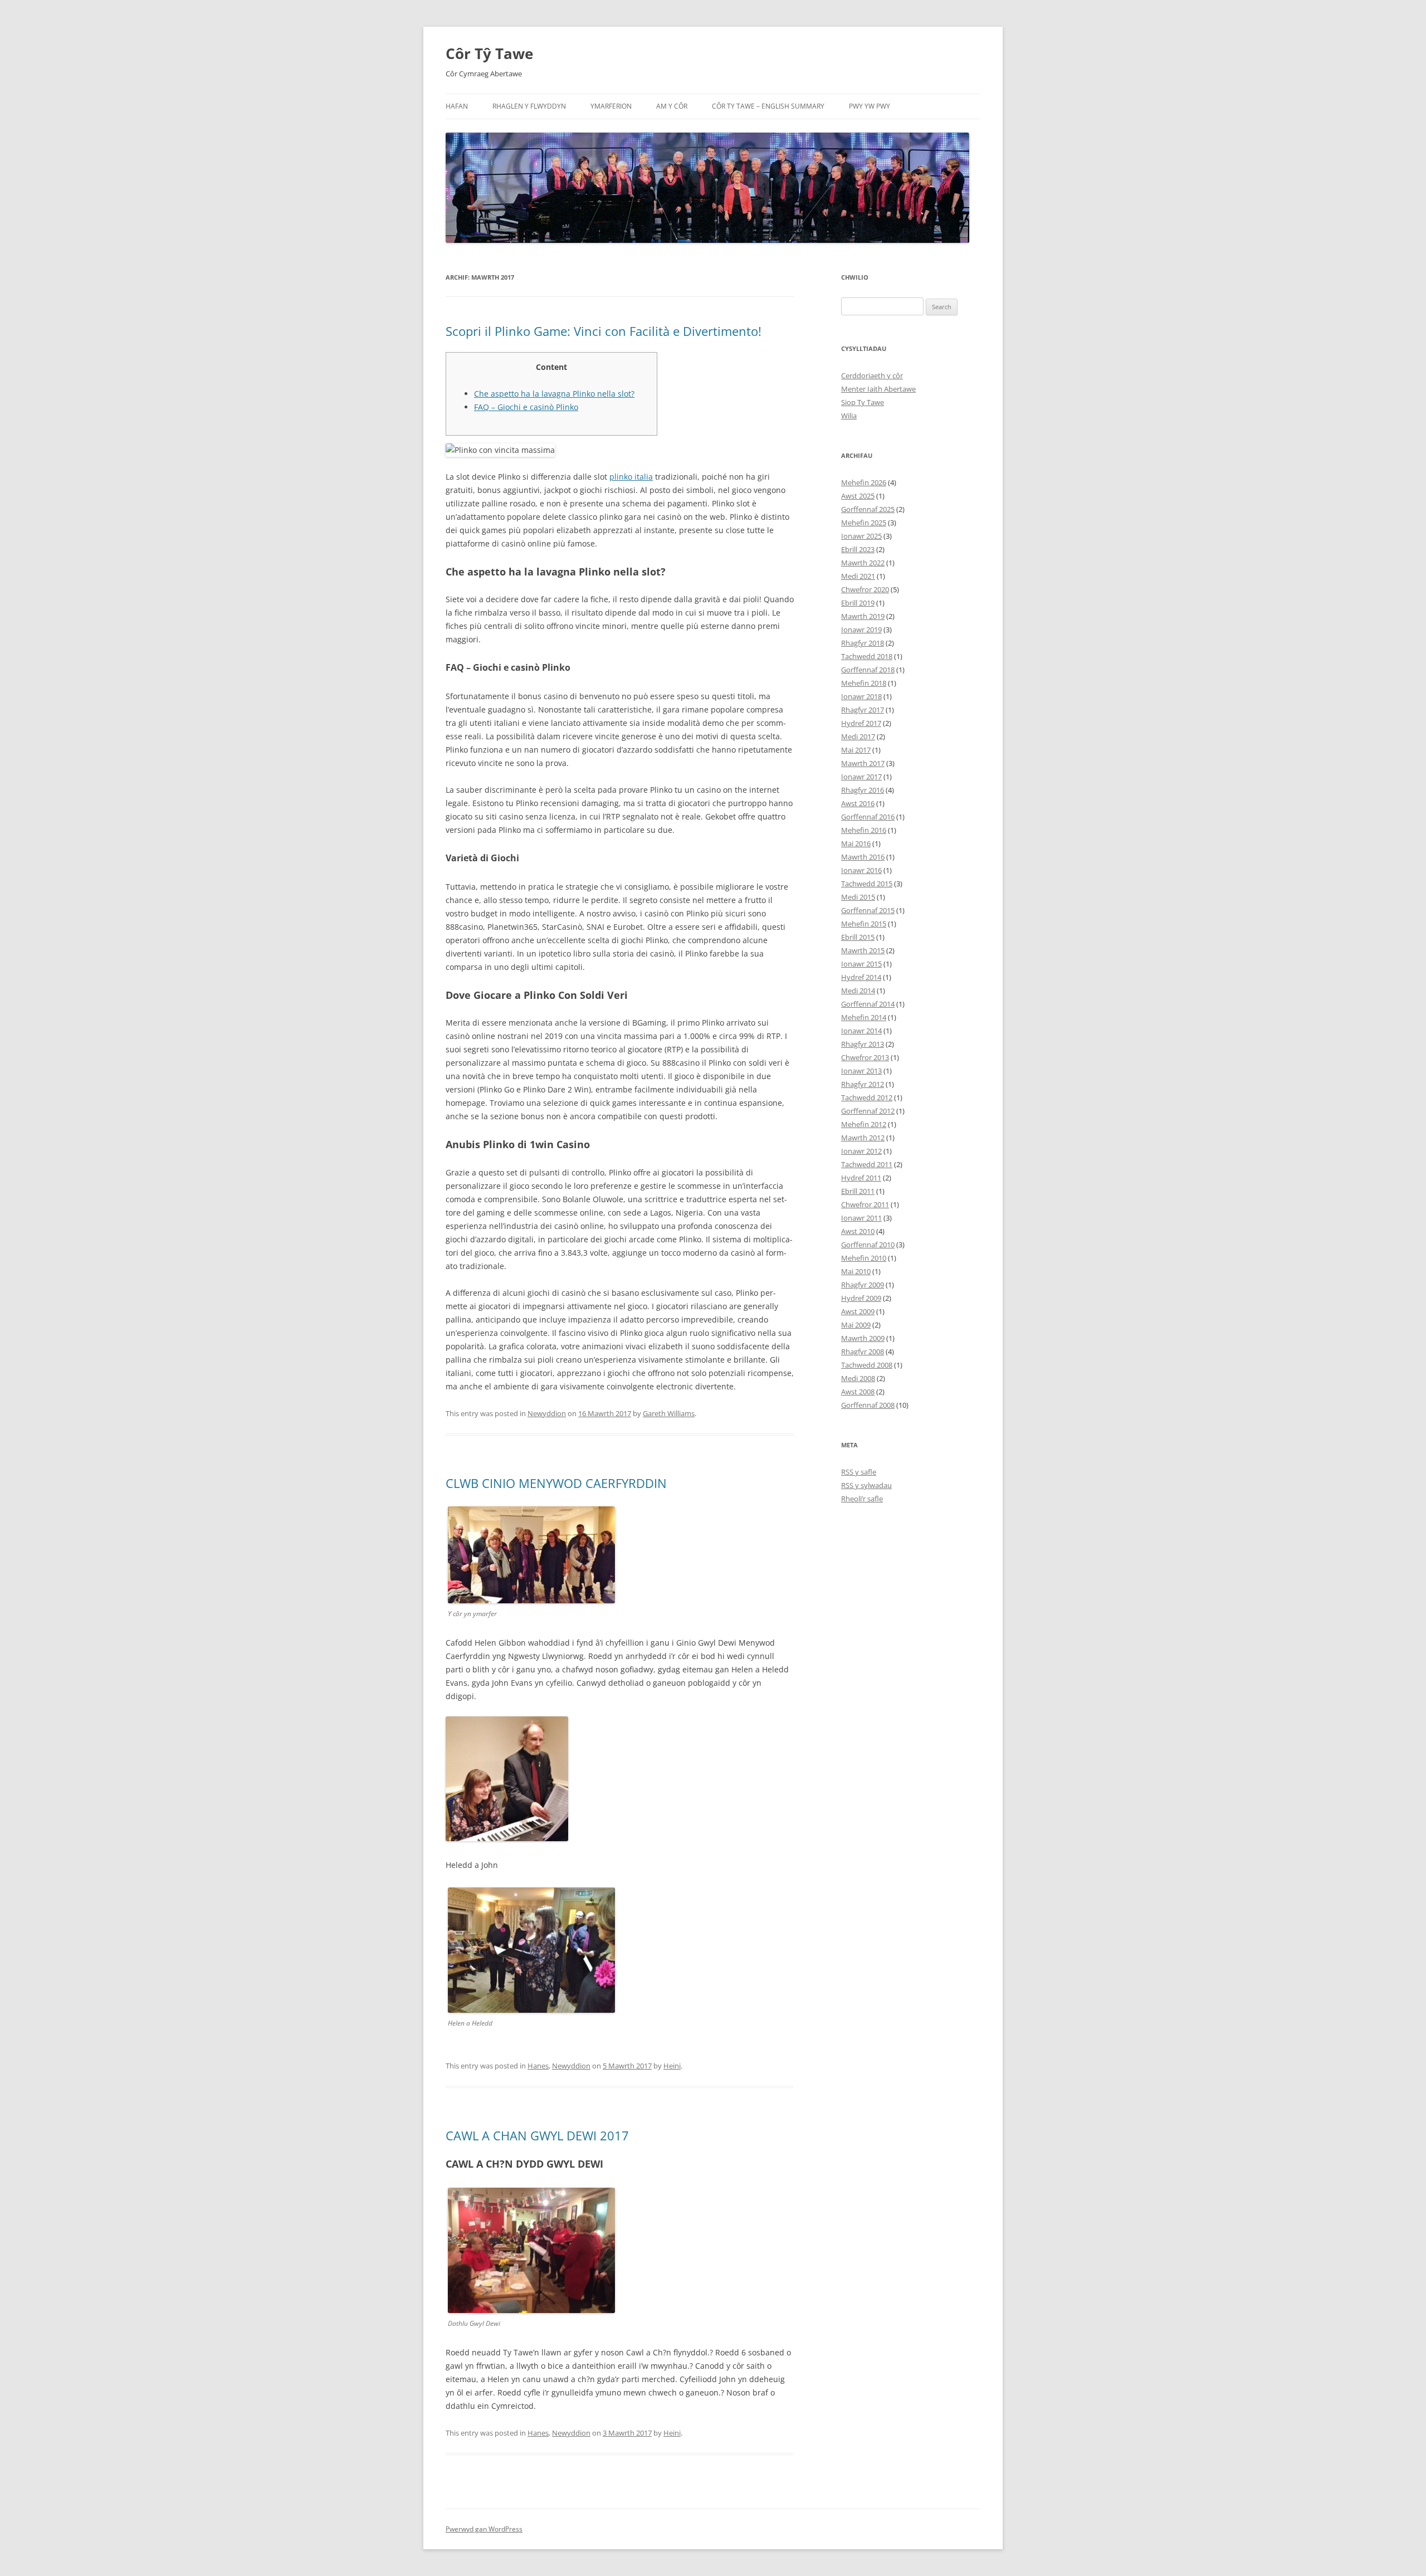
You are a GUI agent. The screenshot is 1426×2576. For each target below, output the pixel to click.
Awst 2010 (858, 1231)
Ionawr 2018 (861, 696)
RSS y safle (859, 1472)
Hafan (457, 106)
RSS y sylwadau (866, 1485)
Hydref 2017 (861, 723)
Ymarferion (611, 106)
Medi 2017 (858, 736)
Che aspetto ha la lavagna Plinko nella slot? (554, 394)
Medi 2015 (858, 897)
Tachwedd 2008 (867, 1365)
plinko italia (631, 477)
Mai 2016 (856, 843)
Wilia (849, 416)
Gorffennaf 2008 (868, 1405)
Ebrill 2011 (858, 1191)
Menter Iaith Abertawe (878, 389)
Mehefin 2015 (864, 924)
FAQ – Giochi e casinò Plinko (526, 407)
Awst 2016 (858, 803)
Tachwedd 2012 (867, 1097)
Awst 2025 (858, 496)
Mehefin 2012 (864, 1124)
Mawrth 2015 (863, 950)
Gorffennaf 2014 (868, 1004)
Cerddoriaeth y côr (872, 375)
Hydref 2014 (861, 977)
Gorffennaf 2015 (868, 910)
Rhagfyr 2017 (863, 710)
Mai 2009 (856, 1325)
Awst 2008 (858, 1392)
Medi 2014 (858, 991)
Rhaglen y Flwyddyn (529, 106)
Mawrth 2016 (863, 857)
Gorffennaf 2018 (868, 670)
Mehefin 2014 (864, 1017)
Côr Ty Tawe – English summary (768, 106)
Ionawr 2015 (861, 964)
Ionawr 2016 (861, 870)
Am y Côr (672, 106)
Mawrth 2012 (863, 1138)
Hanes (538, 2066)
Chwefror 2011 (865, 1204)
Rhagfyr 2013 (863, 1044)
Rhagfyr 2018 (863, 643)
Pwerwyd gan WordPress (484, 2529)
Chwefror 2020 (865, 589)
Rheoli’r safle (862, 1499)
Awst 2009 (858, 1311)
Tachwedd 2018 (867, 656)
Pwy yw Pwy (870, 106)
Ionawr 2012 (861, 1151)
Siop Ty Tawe (863, 402)
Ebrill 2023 (858, 549)
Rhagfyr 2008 (863, 1352)
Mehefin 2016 (864, 830)
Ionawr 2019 (861, 630)
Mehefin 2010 (864, 1258)
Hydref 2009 (861, 1298)
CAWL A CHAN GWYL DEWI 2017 (537, 2135)
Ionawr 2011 (861, 1218)
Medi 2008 (858, 1378)
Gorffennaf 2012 (868, 1111)
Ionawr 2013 (861, 1071)
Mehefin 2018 (864, 683)
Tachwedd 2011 (867, 1164)
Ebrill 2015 (858, 937)
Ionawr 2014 (861, 1031)
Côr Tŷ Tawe (489, 53)
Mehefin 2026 (864, 482)
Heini (672, 2066)
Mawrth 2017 (863, 763)
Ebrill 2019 (858, 603)
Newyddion (547, 1413)
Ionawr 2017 (861, 777)
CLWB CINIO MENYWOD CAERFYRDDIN (556, 1483)
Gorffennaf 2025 (868, 509)
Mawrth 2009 (863, 1338)
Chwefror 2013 (865, 1057)
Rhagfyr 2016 (863, 790)
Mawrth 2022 (863, 563)
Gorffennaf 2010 (868, 1245)
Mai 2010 (856, 1271)
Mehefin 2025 (864, 523)
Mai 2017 (856, 750)
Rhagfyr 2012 (863, 1084)
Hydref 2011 (861, 1178)
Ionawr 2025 (861, 536)
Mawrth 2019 (863, 616)
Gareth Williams (669, 1413)
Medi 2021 (858, 576)
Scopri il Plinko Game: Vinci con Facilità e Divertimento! (604, 331)
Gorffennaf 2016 (868, 817)
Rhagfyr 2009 (863, 1285)
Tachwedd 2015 (867, 884)
